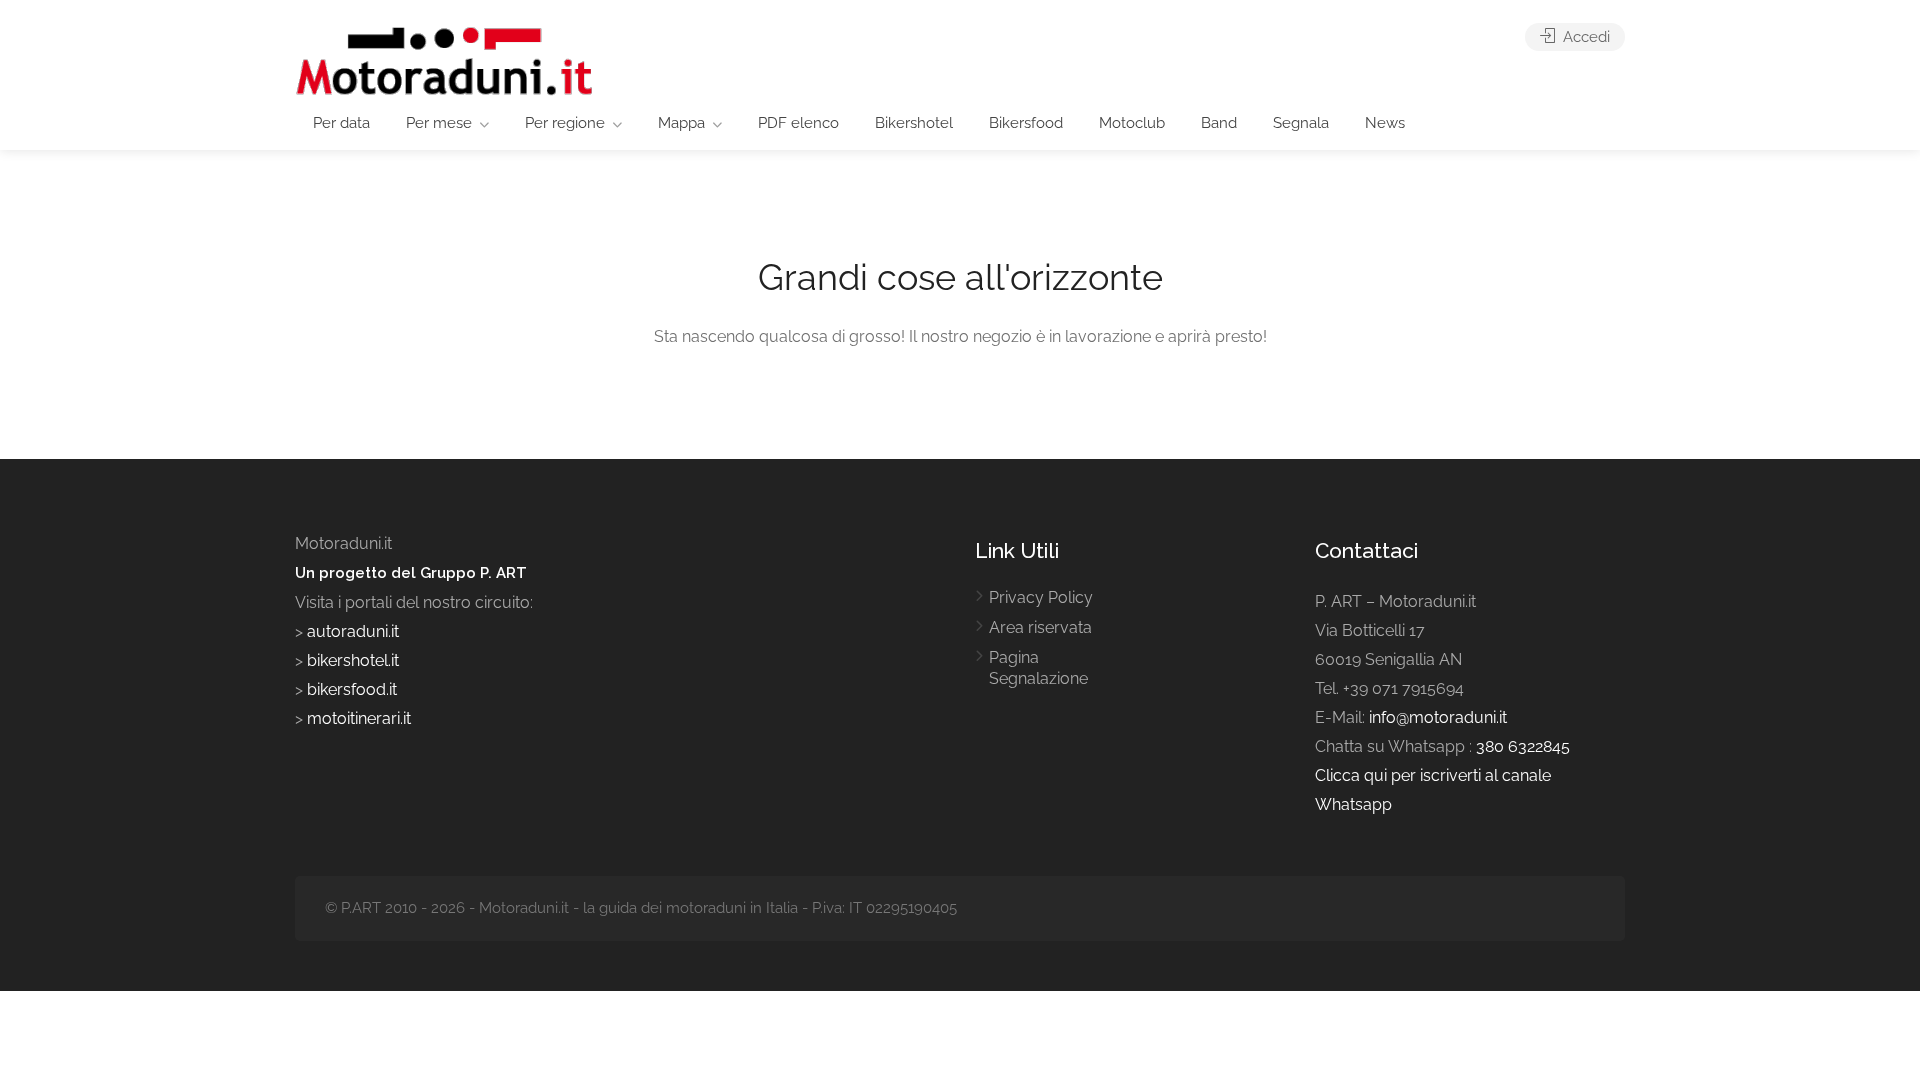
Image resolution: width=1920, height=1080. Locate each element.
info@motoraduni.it (1438, 717)
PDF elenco (798, 123)
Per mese (439, 123)
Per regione (565, 123)
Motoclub (1132, 123)
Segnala (1301, 123)
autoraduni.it (353, 631)
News (1385, 123)
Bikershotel (914, 123)
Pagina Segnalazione (1038, 668)
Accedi (1584, 37)
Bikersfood (1026, 123)
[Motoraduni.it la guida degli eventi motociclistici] (445, 59)
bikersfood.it (352, 689)
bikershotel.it (353, 660)
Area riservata (1040, 627)
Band (1219, 123)
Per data (341, 123)
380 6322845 (1523, 746)
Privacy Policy (1041, 597)
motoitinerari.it (357, 718)
